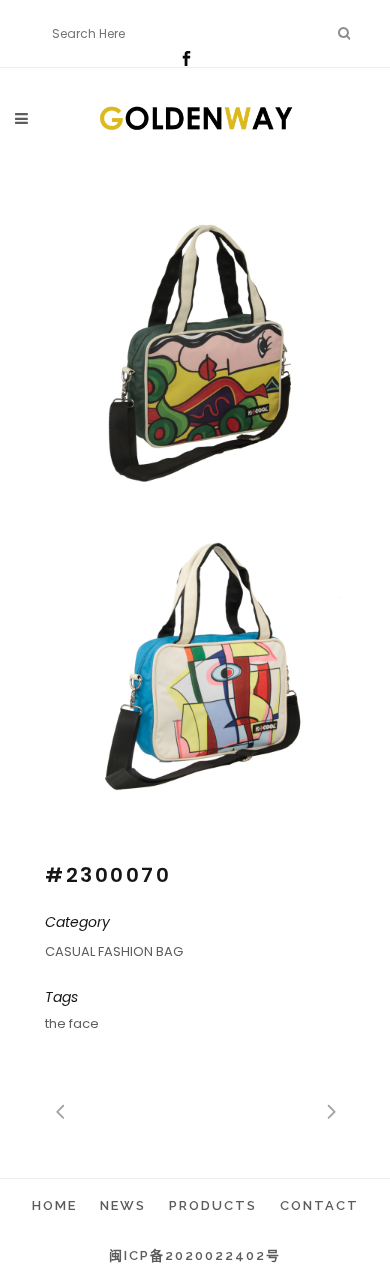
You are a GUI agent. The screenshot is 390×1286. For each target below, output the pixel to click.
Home (54, 1205)
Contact (319, 1205)
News (123, 1205)
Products (213, 1205)
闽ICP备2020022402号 (195, 1255)
